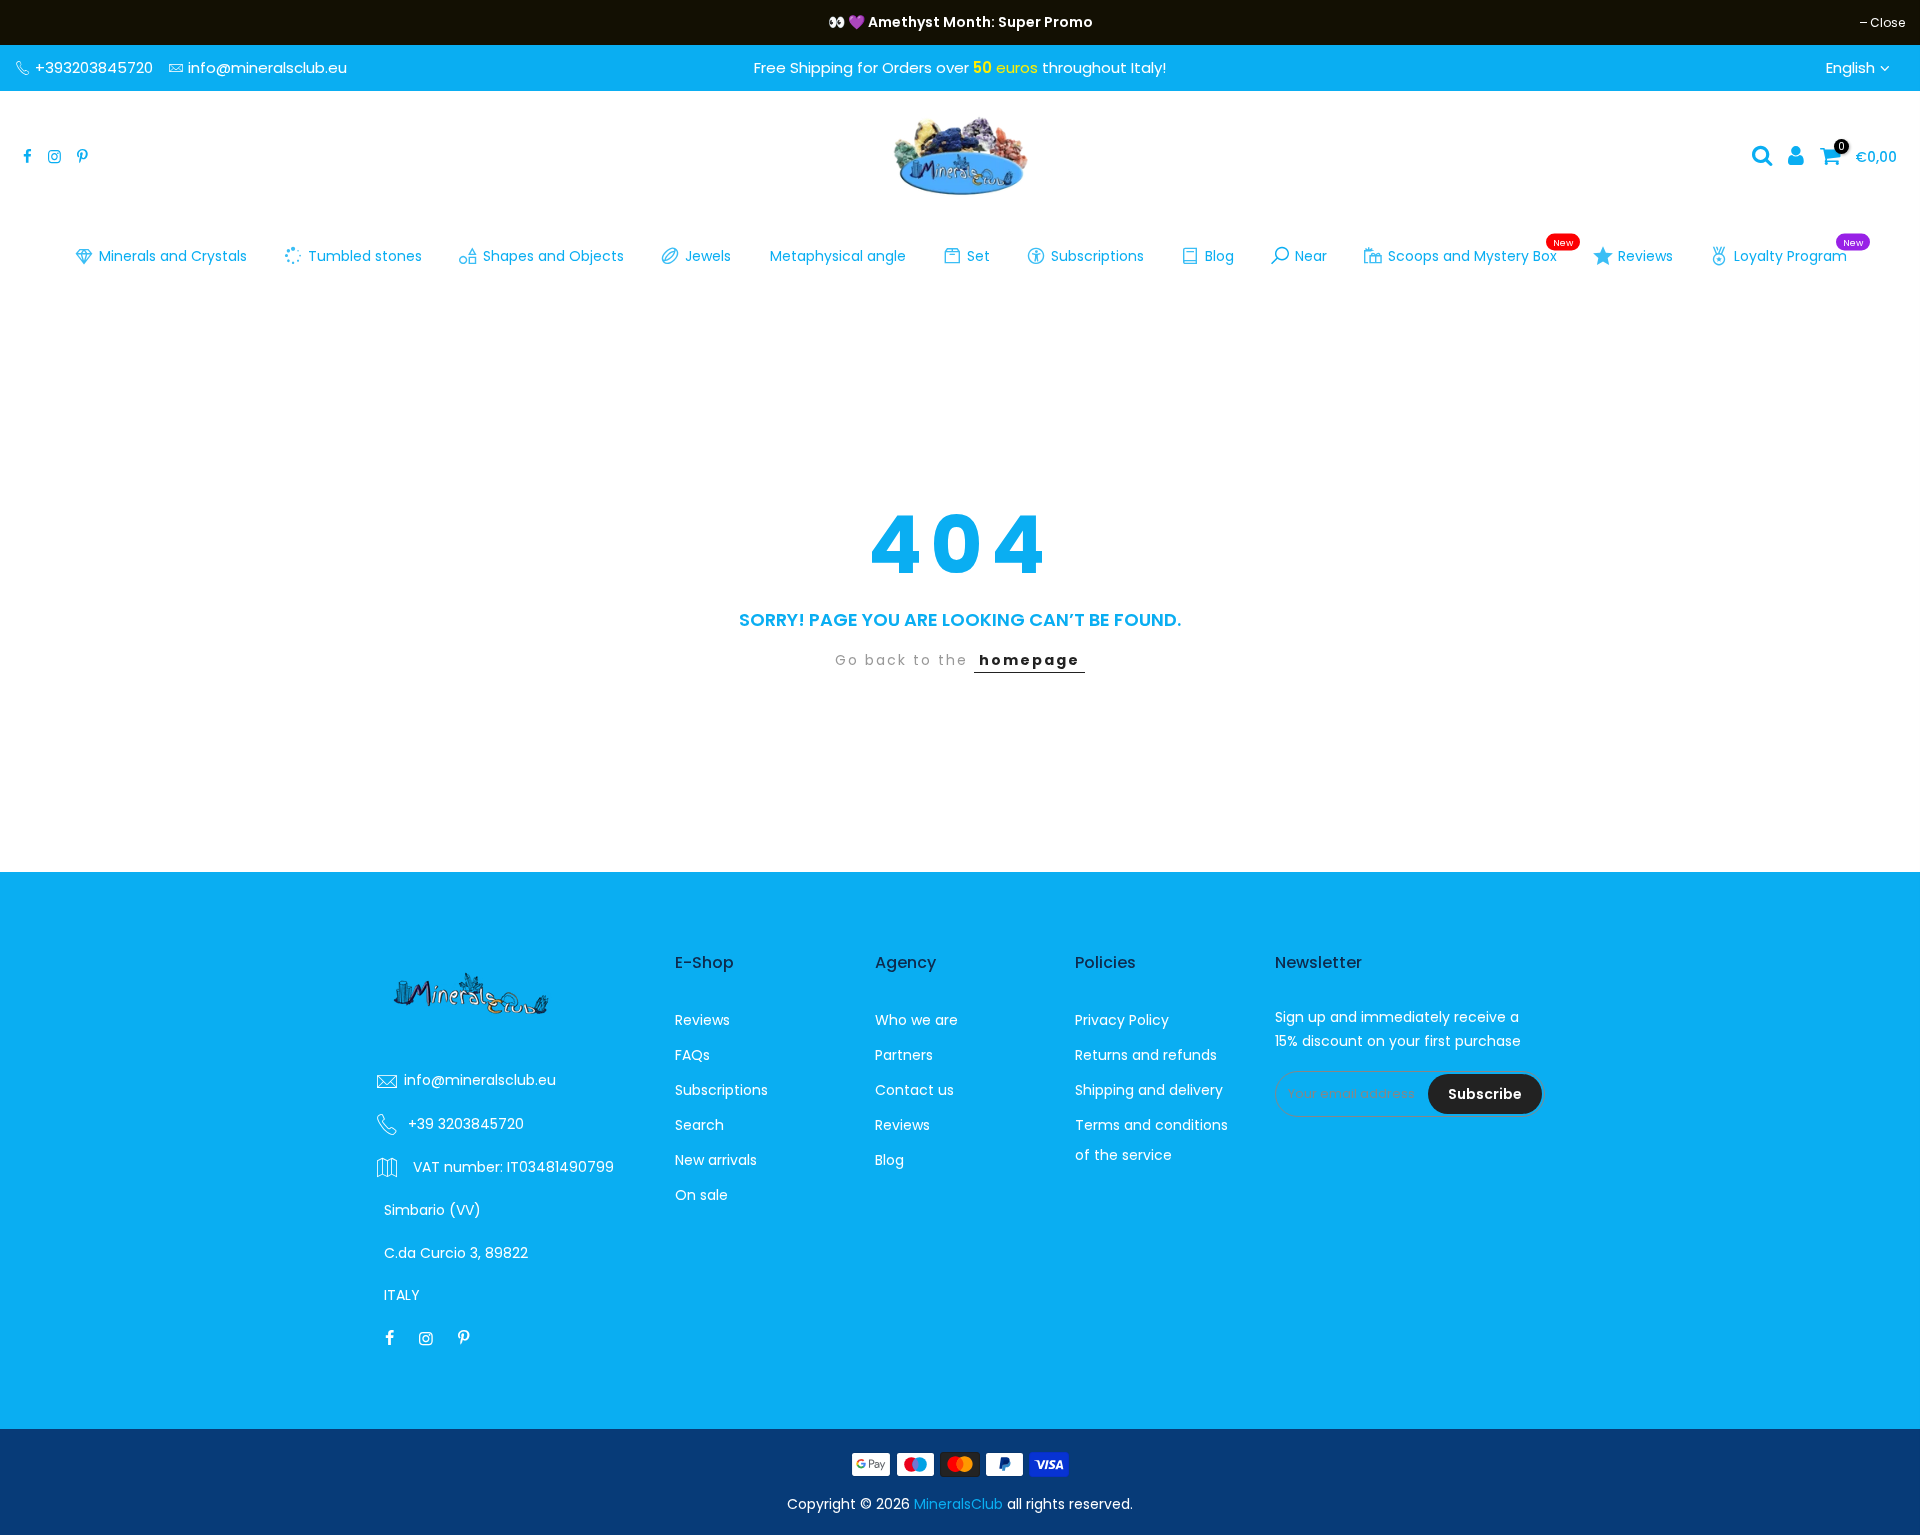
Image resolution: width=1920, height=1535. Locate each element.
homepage (1029, 660)
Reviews (1645, 256)
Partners (904, 1055)
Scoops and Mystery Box (1480, 252)
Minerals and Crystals (173, 256)
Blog (1219, 256)
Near (1311, 256)
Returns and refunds (1146, 1055)
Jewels (708, 256)
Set (978, 256)
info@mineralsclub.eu (267, 67)
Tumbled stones (365, 256)
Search (699, 1125)
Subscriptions (1097, 256)
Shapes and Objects (553, 256)
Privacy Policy (1122, 1020)
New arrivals (716, 1160)
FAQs (692, 1055)
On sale (701, 1195)
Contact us (914, 1090)
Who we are (916, 1020)
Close (42, 22)
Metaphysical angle (838, 256)
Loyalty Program (1798, 252)
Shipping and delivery (1149, 1090)
